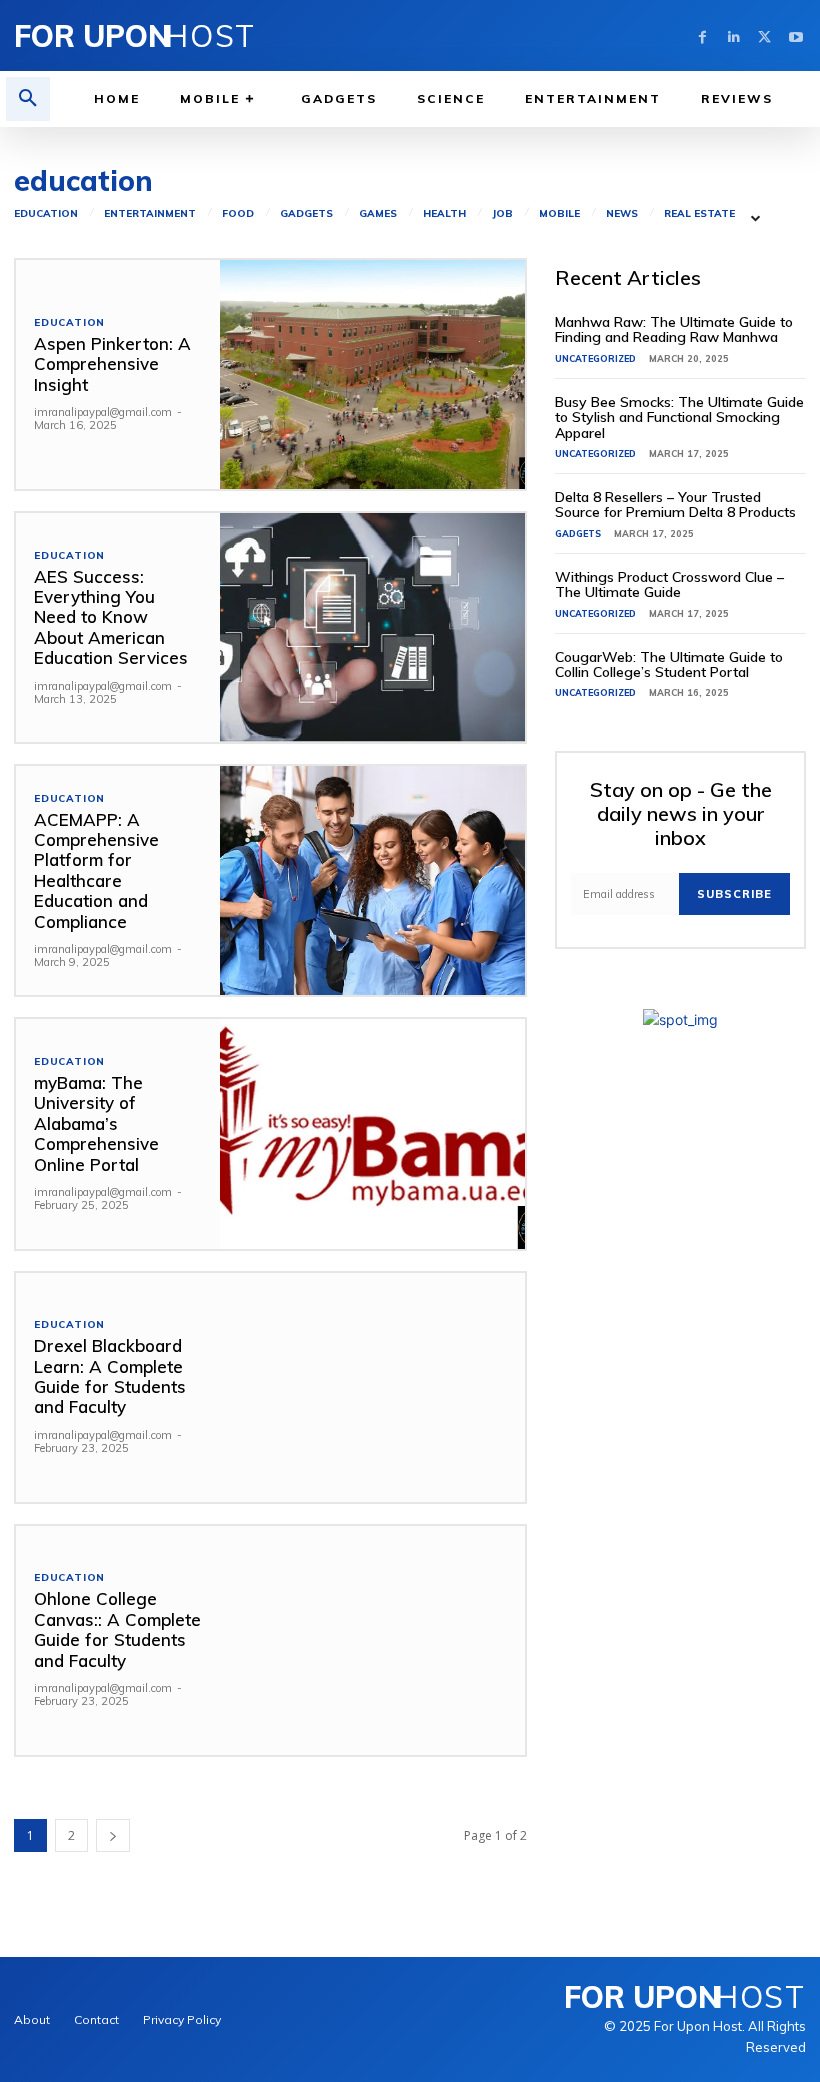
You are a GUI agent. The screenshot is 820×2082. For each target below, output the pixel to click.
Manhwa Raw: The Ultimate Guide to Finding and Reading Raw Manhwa (674, 329)
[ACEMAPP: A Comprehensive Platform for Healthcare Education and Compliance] (373, 880)
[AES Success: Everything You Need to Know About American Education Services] (373, 627)
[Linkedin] (733, 35)
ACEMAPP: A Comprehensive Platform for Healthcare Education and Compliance (96, 870)
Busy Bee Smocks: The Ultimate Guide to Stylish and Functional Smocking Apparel (679, 417)
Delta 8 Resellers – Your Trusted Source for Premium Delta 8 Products (675, 504)
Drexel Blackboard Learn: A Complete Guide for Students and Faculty (110, 1376)
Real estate (699, 214)
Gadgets (306, 214)
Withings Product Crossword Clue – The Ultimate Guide (669, 584)
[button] (28, 99)
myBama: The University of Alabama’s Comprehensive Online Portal (96, 1123)
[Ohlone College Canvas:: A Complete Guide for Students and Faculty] (373, 1640)
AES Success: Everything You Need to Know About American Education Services (111, 617)
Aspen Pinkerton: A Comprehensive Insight (112, 364)
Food (238, 214)
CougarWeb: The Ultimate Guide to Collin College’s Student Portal (669, 664)
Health (444, 214)
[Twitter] (764, 35)
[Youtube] (795, 35)
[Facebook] (702, 35)
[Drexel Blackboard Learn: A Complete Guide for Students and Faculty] (373, 1387)
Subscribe (734, 894)
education (46, 214)
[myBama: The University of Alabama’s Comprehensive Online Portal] (373, 1133)
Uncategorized (595, 358)
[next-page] (113, 1835)
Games (378, 214)
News (622, 214)
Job (502, 214)
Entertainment (150, 214)
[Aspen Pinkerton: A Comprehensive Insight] (373, 374)
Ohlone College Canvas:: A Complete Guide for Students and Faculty (117, 1629)
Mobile (559, 214)
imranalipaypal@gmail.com (103, 412)
